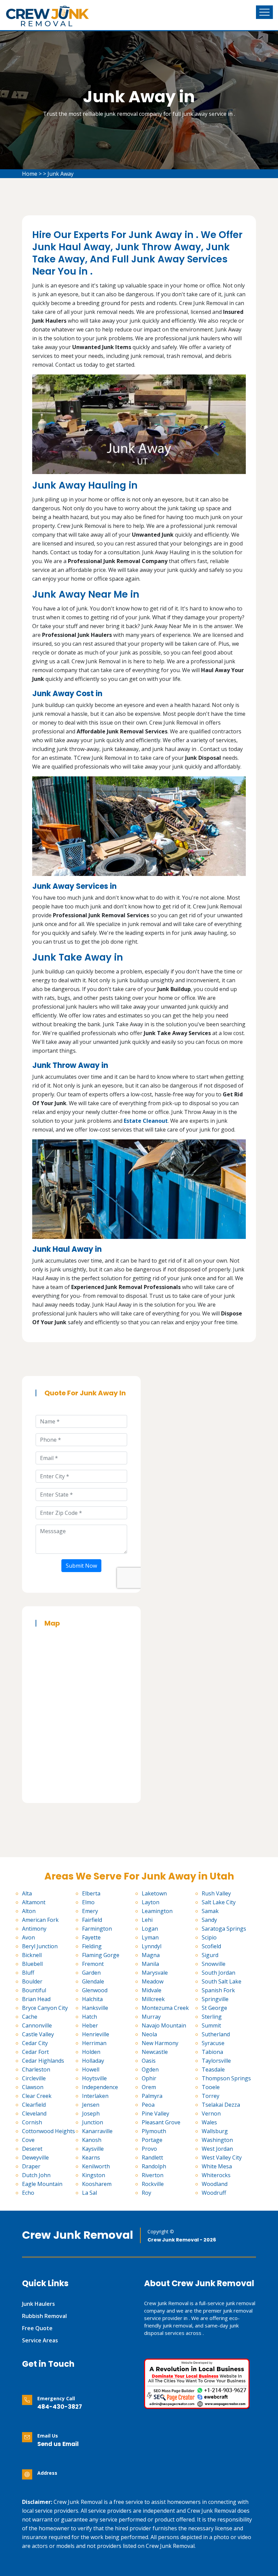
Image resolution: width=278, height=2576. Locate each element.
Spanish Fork (218, 1990)
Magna (151, 1955)
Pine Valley (155, 2113)
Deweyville (35, 2158)
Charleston (36, 2069)
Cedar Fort (35, 2052)
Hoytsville (94, 2078)
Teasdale (213, 2069)
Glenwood (95, 1990)
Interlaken (95, 2096)
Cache (30, 2017)
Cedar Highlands (43, 2061)
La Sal (90, 2193)
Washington (217, 2140)
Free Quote (37, 2328)
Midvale (152, 1990)
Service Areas (40, 2340)
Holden (91, 2052)
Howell (91, 2069)
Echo (28, 2193)
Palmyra (152, 2096)
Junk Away (61, 174)
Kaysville (93, 2149)
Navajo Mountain (164, 2025)
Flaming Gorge (101, 1955)
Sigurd (210, 1955)
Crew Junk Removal (78, 2235)
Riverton (153, 2175)
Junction (93, 2122)
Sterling (212, 2017)
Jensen (91, 2105)
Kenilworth (96, 2166)
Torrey (211, 2096)
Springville (215, 1999)
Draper (31, 2166)
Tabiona (212, 2052)
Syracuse (213, 2043)
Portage (152, 2140)
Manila (150, 1964)
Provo (149, 2149)
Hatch (90, 2017)
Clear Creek (37, 2096)
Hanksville (95, 2008)
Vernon (211, 2113)
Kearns (91, 2158)
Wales (209, 2122)
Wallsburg (215, 2131)
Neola (149, 2034)
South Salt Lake (222, 1981)
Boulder (32, 1981)
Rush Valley (216, 1893)
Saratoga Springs (224, 1929)
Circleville (34, 2078)
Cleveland (34, 2113)
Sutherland (216, 2034)
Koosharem (97, 2184)
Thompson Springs (226, 2078)
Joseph (91, 2113)
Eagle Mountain (42, 2184)
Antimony (34, 1929)
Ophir (149, 2078)
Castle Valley (38, 2034)
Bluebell (32, 1964)
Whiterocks (216, 2175)
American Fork (40, 1920)
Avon (28, 1937)
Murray (151, 2017)
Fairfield (92, 1920)
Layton (151, 1902)
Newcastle (155, 2052)
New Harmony (160, 2043)
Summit (211, 2025)
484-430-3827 (60, 2407)
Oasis (149, 2061)
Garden (91, 1973)
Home (30, 174)
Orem (149, 2087)
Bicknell (32, 1955)
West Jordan (217, 2149)
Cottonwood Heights (48, 2131)
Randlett (152, 2158)
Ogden (150, 2069)
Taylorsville (216, 2061)
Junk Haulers (38, 2304)
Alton (29, 1911)
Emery (90, 1911)
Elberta (91, 1893)
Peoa (148, 2105)
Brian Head (36, 1999)
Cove (28, 2140)
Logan (150, 1929)
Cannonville (37, 2025)
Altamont (34, 1902)
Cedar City (35, 2043)
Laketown (154, 1893)
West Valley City (222, 2158)
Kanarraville (97, 2131)
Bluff (28, 1973)
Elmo (88, 1902)
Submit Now (81, 1566)
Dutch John (36, 2175)
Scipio (209, 1937)
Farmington (97, 1929)
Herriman (94, 2043)
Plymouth (154, 2131)
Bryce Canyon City (45, 2008)
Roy (146, 2193)
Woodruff (214, 2193)
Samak (210, 1911)
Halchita (92, 1999)
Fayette (91, 1937)
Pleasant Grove (161, 2122)
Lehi (147, 1920)
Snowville (214, 1964)
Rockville (153, 2184)
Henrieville (96, 2034)
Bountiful (34, 1990)
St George (214, 2008)
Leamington (157, 1911)
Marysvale (155, 1973)
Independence (100, 2087)
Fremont (93, 1964)
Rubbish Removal (44, 2316)
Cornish (32, 2122)
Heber (90, 2025)
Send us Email (58, 2444)
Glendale (93, 1981)
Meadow (153, 1981)
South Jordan (219, 1973)
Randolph (154, 2166)
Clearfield (34, 2105)
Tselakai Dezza (221, 2105)
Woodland (215, 2184)
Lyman (150, 1937)
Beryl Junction (40, 1946)
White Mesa (217, 2166)
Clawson (33, 2087)
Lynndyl (152, 1946)
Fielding (92, 1946)
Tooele (211, 2087)
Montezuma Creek (165, 2008)
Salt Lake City (219, 1902)
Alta (27, 1893)
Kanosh (92, 2140)
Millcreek (153, 1999)
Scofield (211, 1946)
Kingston (94, 2175)
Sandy (209, 1920)
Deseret (32, 2149)
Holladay (93, 2061)
